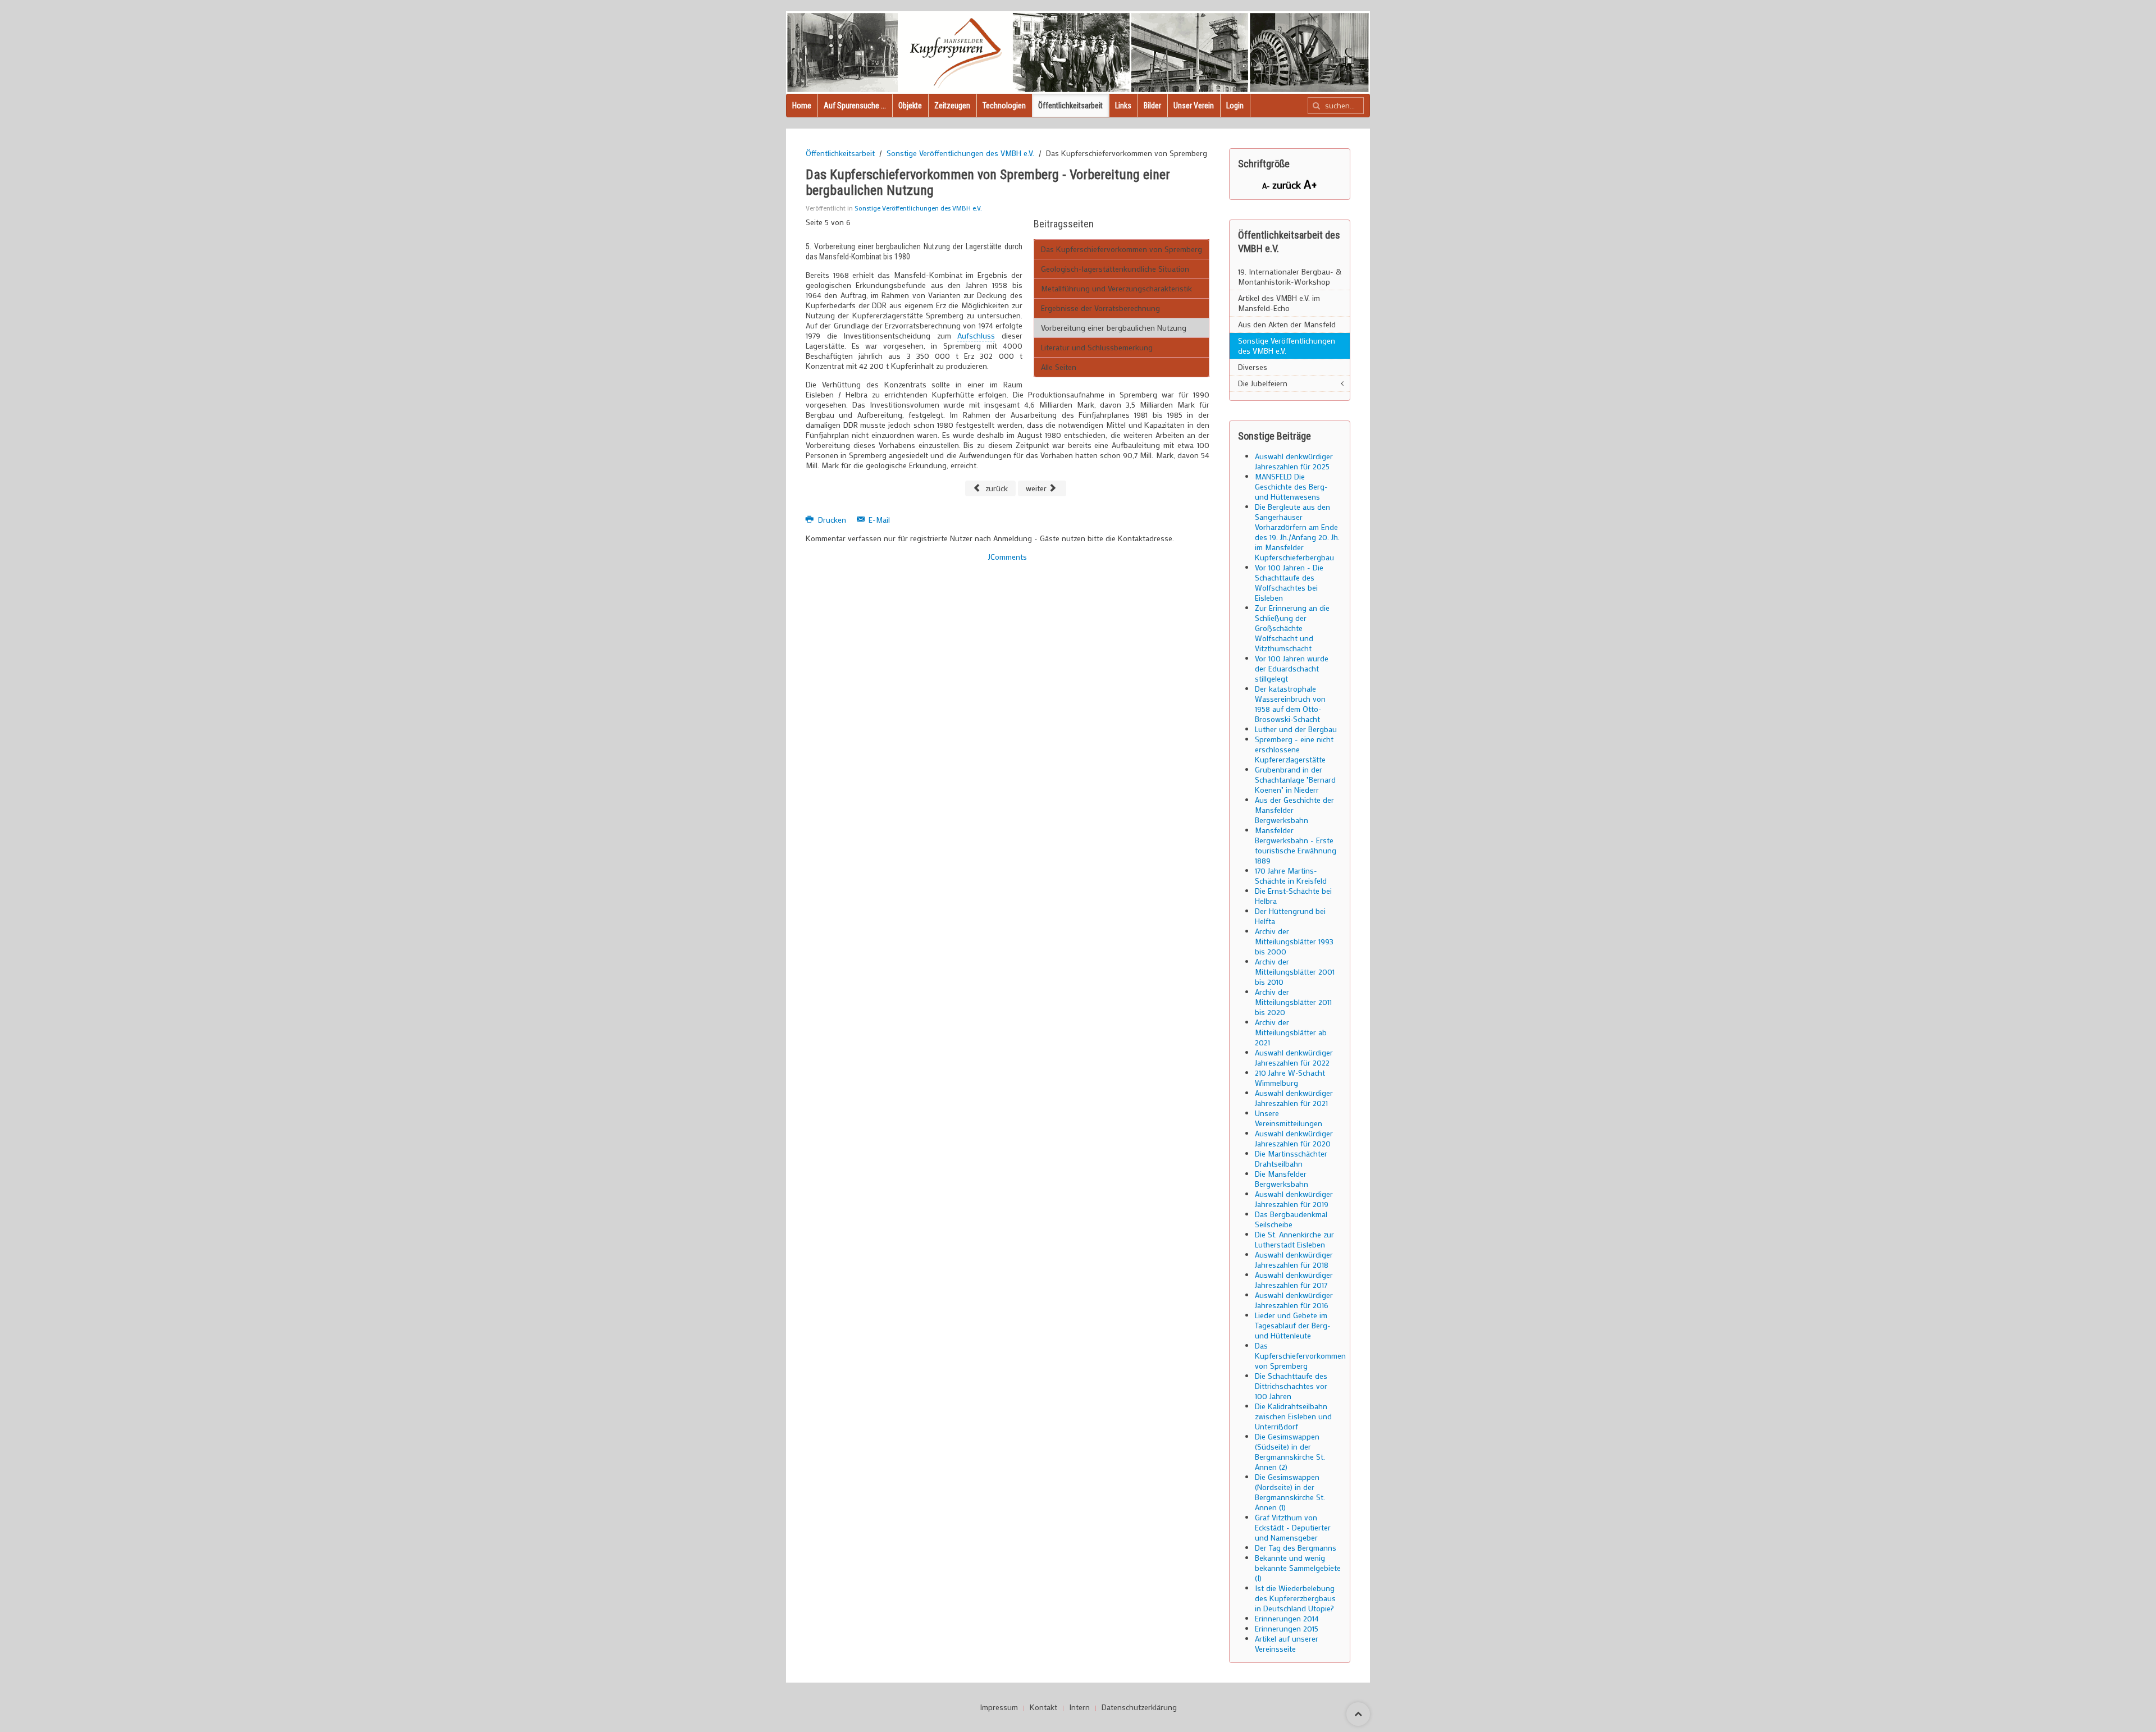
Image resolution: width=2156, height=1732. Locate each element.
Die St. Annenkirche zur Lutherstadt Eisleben (1294, 1239)
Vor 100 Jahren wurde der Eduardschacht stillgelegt (1292, 668)
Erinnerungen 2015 (1287, 1628)
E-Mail (878, 520)
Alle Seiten (1059, 367)
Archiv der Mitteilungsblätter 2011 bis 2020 (1293, 1002)
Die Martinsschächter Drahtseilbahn (1291, 1159)
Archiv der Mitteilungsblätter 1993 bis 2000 (1294, 941)
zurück (995, 488)
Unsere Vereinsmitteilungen (1289, 1118)
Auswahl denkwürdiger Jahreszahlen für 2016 (1294, 1300)
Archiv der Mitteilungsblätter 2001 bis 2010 (1295, 972)
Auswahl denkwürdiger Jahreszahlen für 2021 (1294, 1098)
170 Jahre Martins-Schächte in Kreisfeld (1291, 876)
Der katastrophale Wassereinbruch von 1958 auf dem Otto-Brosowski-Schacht (1290, 704)
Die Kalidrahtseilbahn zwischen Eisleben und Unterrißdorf (1293, 1416)
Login (1235, 106)
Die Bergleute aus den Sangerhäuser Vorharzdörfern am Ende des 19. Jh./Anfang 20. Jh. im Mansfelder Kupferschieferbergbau (1297, 532)
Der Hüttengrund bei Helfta (1290, 916)
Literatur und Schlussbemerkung (1097, 347)
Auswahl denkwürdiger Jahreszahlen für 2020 (1294, 1138)
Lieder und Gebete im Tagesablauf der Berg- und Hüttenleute (1293, 1325)
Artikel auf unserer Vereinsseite (1287, 1644)
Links (1123, 106)
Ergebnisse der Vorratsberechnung (1100, 308)
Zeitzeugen (952, 106)
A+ (1310, 184)
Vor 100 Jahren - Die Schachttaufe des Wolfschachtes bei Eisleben (1289, 582)
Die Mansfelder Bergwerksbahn (1282, 1179)
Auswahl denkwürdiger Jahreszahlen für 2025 (1294, 461)
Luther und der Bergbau (1296, 729)
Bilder (1152, 106)
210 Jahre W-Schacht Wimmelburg (1290, 1078)
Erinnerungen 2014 (1287, 1618)
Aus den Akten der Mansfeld (1287, 324)
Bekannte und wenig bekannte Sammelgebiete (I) (1298, 1568)
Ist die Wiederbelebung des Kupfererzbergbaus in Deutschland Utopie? (1295, 1598)
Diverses (1253, 367)
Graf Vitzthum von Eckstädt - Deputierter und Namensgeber (1293, 1527)
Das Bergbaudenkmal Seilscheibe (1291, 1219)
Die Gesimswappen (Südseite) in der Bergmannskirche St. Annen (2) (1290, 1452)
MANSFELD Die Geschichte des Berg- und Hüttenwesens (1291, 486)
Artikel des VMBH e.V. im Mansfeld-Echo (1279, 303)
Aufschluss (976, 335)
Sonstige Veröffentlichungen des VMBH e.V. (960, 153)
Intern (1079, 1707)
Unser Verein (1194, 106)
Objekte (910, 106)
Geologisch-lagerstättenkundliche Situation (1115, 269)
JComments (1008, 557)
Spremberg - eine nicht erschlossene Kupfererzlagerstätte (1294, 749)
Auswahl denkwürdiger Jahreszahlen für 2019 (1294, 1199)
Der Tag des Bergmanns (1296, 1548)
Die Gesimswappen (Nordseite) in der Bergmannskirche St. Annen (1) (1290, 1492)
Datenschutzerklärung (1139, 1707)
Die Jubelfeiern (1263, 383)
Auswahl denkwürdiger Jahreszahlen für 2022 (1294, 1057)
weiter (1037, 488)
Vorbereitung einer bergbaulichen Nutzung (1114, 328)
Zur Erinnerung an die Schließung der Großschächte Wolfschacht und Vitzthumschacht (1292, 628)
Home (802, 106)
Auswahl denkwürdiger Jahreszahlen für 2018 (1294, 1260)
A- (1267, 186)
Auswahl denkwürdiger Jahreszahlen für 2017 (1294, 1280)
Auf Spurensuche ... (855, 106)
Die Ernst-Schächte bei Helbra (1293, 896)
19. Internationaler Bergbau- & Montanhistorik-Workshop (1290, 277)
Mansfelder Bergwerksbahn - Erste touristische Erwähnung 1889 (1296, 845)
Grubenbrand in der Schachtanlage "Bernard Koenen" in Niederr (1295, 780)
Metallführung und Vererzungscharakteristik (1116, 288)
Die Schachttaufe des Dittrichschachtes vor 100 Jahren (1291, 1386)
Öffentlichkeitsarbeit (1070, 106)
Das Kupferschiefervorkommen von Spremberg (1122, 249)
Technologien (1004, 106)
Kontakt (1043, 1707)
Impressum (999, 1707)
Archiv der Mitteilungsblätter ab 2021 (1291, 1032)
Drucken (832, 520)
